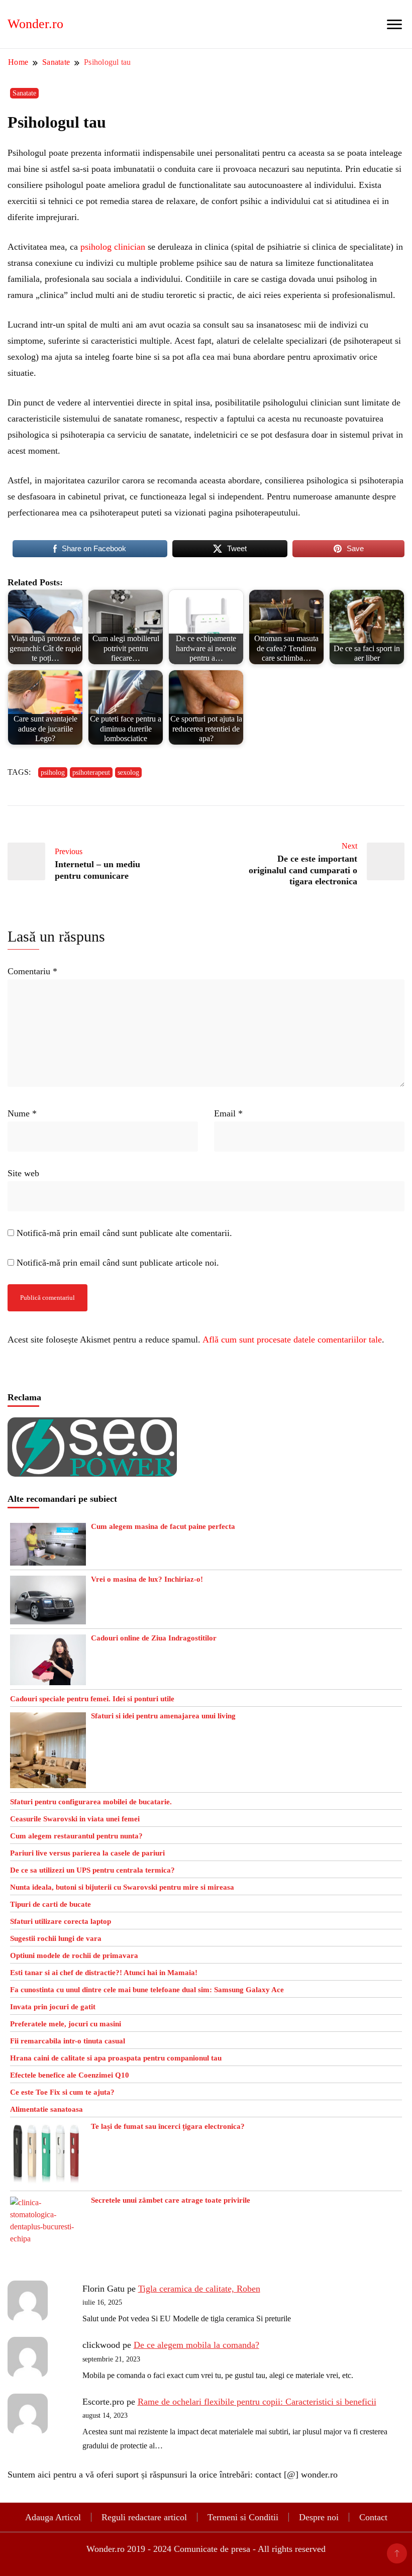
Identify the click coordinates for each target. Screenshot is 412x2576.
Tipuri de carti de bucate (50, 1904)
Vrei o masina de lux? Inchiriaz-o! (147, 1579)
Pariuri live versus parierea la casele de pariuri (87, 1853)
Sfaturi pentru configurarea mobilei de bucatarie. (91, 1802)
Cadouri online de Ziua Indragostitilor (154, 1638)
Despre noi (319, 2517)
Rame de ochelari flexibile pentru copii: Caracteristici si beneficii (257, 2402)
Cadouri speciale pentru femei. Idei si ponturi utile (92, 1699)
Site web (23, 1173)
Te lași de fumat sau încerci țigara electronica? (168, 2126)
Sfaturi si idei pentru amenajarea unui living (163, 1716)
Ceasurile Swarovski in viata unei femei (75, 1819)
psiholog (53, 772)
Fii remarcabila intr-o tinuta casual (68, 2041)
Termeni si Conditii (243, 2517)
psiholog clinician (113, 247)
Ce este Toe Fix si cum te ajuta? (62, 2092)
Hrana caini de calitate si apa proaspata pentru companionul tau (116, 2058)
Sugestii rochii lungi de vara (56, 1938)
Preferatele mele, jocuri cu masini (66, 2024)
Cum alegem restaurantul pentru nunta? (76, 1836)
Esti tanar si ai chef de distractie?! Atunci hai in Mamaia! (104, 1973)
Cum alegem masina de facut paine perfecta (163, 1526)
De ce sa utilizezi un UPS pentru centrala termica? (92, 1870)
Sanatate (24, 93)
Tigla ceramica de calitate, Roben (199, 2289)
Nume (22, 1113)
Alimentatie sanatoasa (46, 2109)
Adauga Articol (53, 2517)
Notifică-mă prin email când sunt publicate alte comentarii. (124, 1233)
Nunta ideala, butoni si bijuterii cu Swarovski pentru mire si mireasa (122, 1887)
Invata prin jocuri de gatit (53, 2007)
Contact (373, 2517)
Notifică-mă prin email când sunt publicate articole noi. (118, 1263)
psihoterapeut (91, 772)
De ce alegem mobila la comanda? (196, 2345)
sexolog (128, 772)
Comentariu (32, 971)
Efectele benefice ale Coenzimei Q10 (70, 2075)
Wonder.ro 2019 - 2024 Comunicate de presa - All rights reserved (206, 2549)
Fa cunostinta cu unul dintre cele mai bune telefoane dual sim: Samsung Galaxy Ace (147, 1990)
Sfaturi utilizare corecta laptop (61, 1921)
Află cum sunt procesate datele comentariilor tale (292, 1339)
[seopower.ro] (92, 1425)
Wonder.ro (35, 24)
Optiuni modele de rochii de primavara (74, 1955)
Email (228, 1113)
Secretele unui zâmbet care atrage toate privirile (171, 2200)
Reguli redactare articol (144, 2517)
